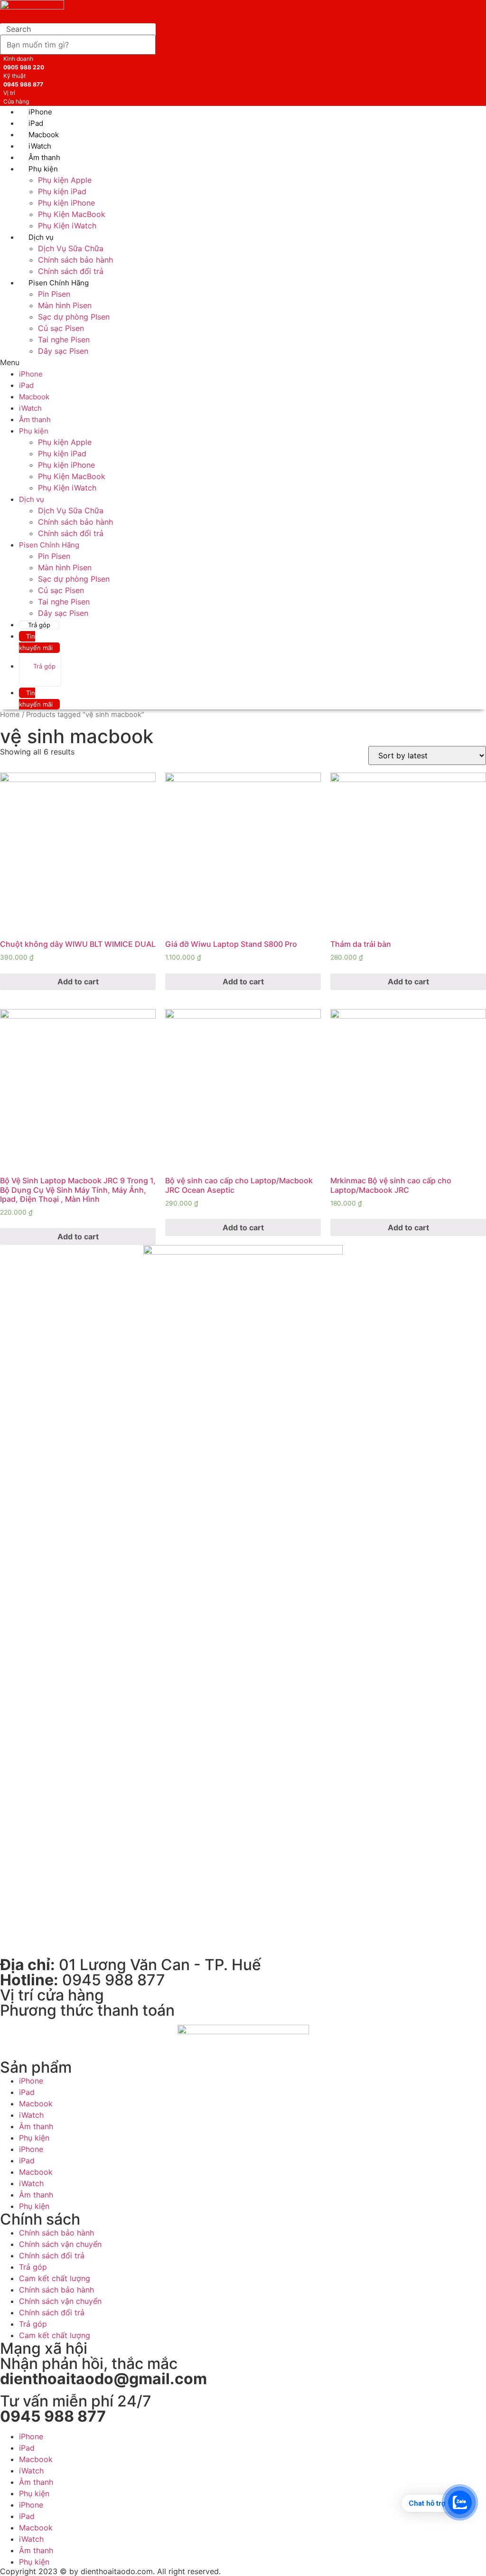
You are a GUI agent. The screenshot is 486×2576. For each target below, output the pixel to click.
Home (10, 715)
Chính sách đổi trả (71, 533)
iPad (26, 385)
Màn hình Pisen (65, 305)
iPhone (31, 374)
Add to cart (78, 981)
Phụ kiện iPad (62, 191)
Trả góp (39, 625)
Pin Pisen (54, 294)
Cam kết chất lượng (55, 2278)
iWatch (30, 408)
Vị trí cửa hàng (52, 1995)
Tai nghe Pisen (64, 340)
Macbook (34, 397)
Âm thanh (35, 420)
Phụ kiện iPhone (66, 203)
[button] (131, 362)
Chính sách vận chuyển (60, 2244)
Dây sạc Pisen (63, 351)
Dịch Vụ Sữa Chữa (71, 248)
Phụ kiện (43, 169)
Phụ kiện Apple (65, 180)
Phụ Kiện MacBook (72, 214)
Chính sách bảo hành (75, 260)
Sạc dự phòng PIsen (74, 317)
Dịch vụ (41, 237)
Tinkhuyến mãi (36, 642)
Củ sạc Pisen (61, 328)
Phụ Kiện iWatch (67, 226)
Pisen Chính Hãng (59, 283)
